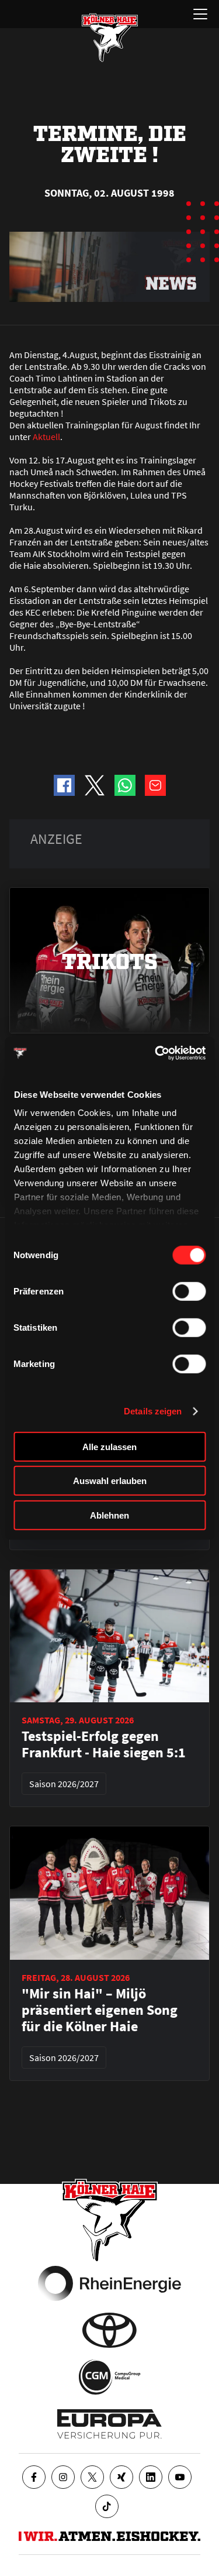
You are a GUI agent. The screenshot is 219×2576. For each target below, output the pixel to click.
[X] (92, 2477)
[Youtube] (180, 2477)
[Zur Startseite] (110, 37)
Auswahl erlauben (110, 1481)
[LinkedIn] (151, 2477)
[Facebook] (34, 2477)
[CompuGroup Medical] (109, 2377)
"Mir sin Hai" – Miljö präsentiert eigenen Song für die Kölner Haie (100, 2010)
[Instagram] (63, 2477)
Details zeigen (153, 1411)
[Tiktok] (107, 2506)
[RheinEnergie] (109, 2283)
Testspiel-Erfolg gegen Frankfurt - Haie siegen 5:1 (104, 1744)
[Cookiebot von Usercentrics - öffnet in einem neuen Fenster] (156, 1053)
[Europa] (109, 2424)
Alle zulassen (109, 1446)
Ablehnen (109, 1515)
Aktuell (46, 437)
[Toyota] (109, 2330)
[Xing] (121, 2477)
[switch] (189, 1291)
